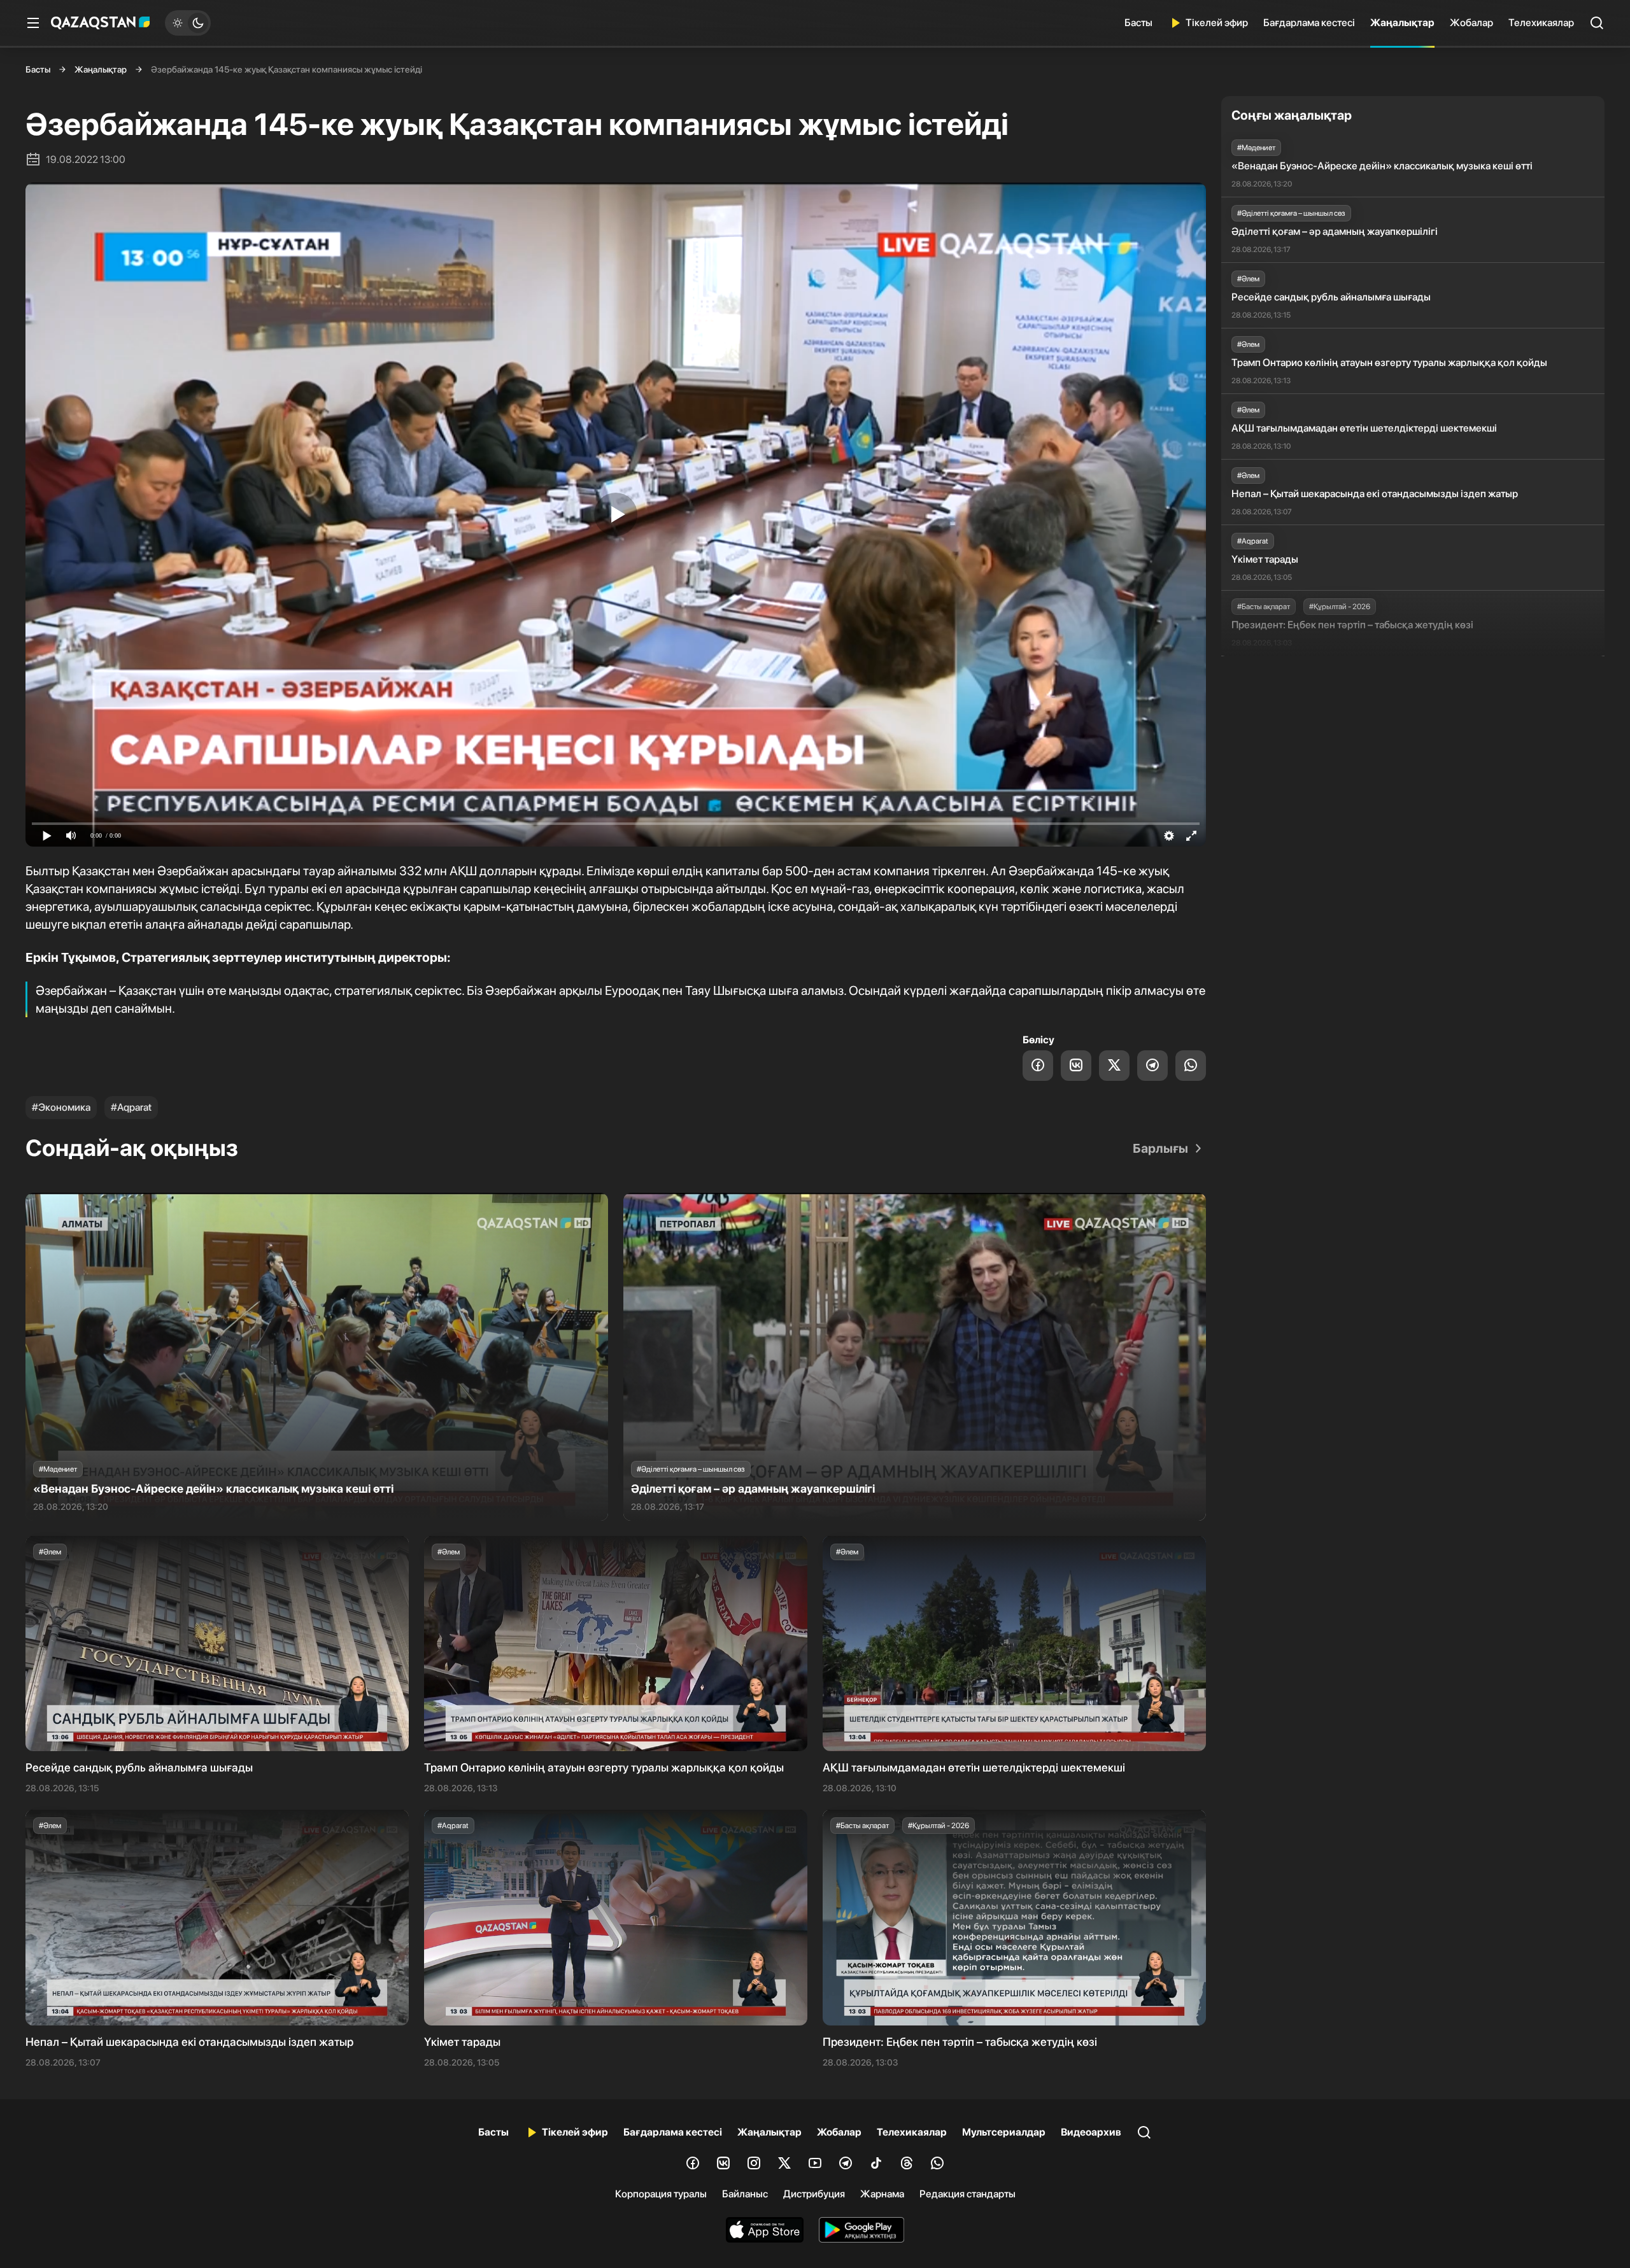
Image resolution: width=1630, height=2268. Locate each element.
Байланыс (745, 2194)
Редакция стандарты (967, 2194)
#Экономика (61, 1107)
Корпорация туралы (661, 2194)
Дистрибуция (814, 2194)
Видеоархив (1091, 2132)
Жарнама (882, 2194)
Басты (1138, 23)
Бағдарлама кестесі (1309, 23)
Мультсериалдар (1004, 2132)
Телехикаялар (1541, 23)
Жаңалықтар (1402, 23)
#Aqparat (131, 1107)
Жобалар (1471, 23)
